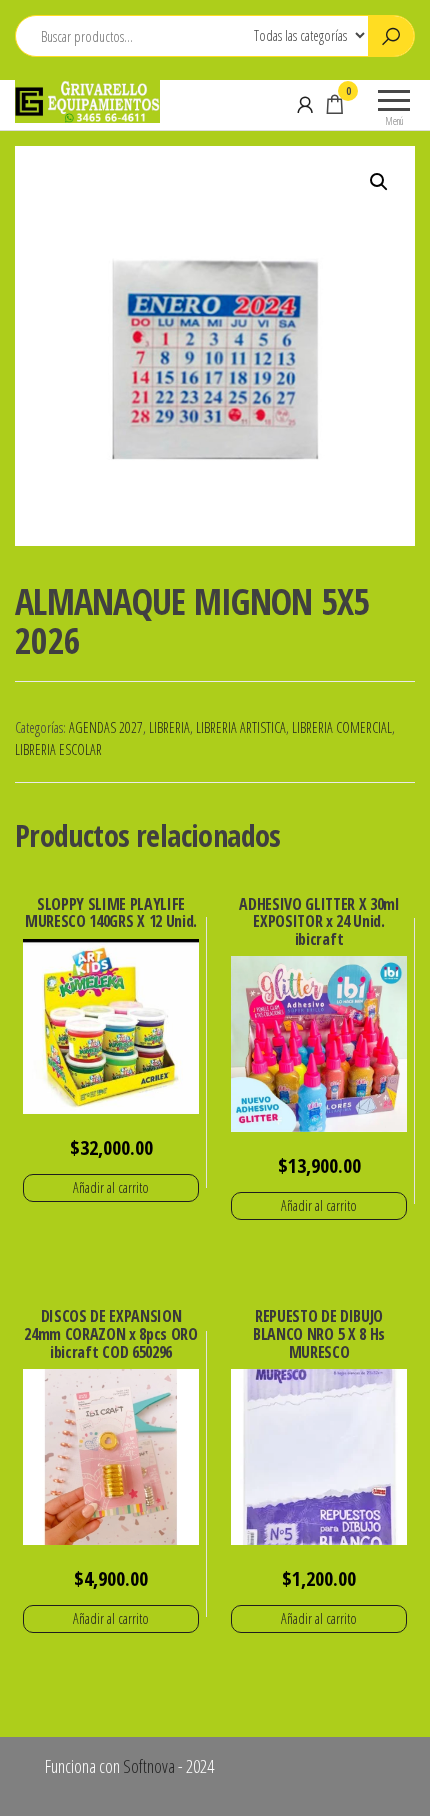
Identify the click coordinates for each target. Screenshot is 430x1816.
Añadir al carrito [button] (111, 1187)
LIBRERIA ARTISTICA (241, 727)
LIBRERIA (169, 727)
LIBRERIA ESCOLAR (58, 749)
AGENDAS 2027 (106, 727)
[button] (379, 182)
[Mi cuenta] (305, 104)
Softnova (149, 1766)
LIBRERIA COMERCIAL (342, 727)
